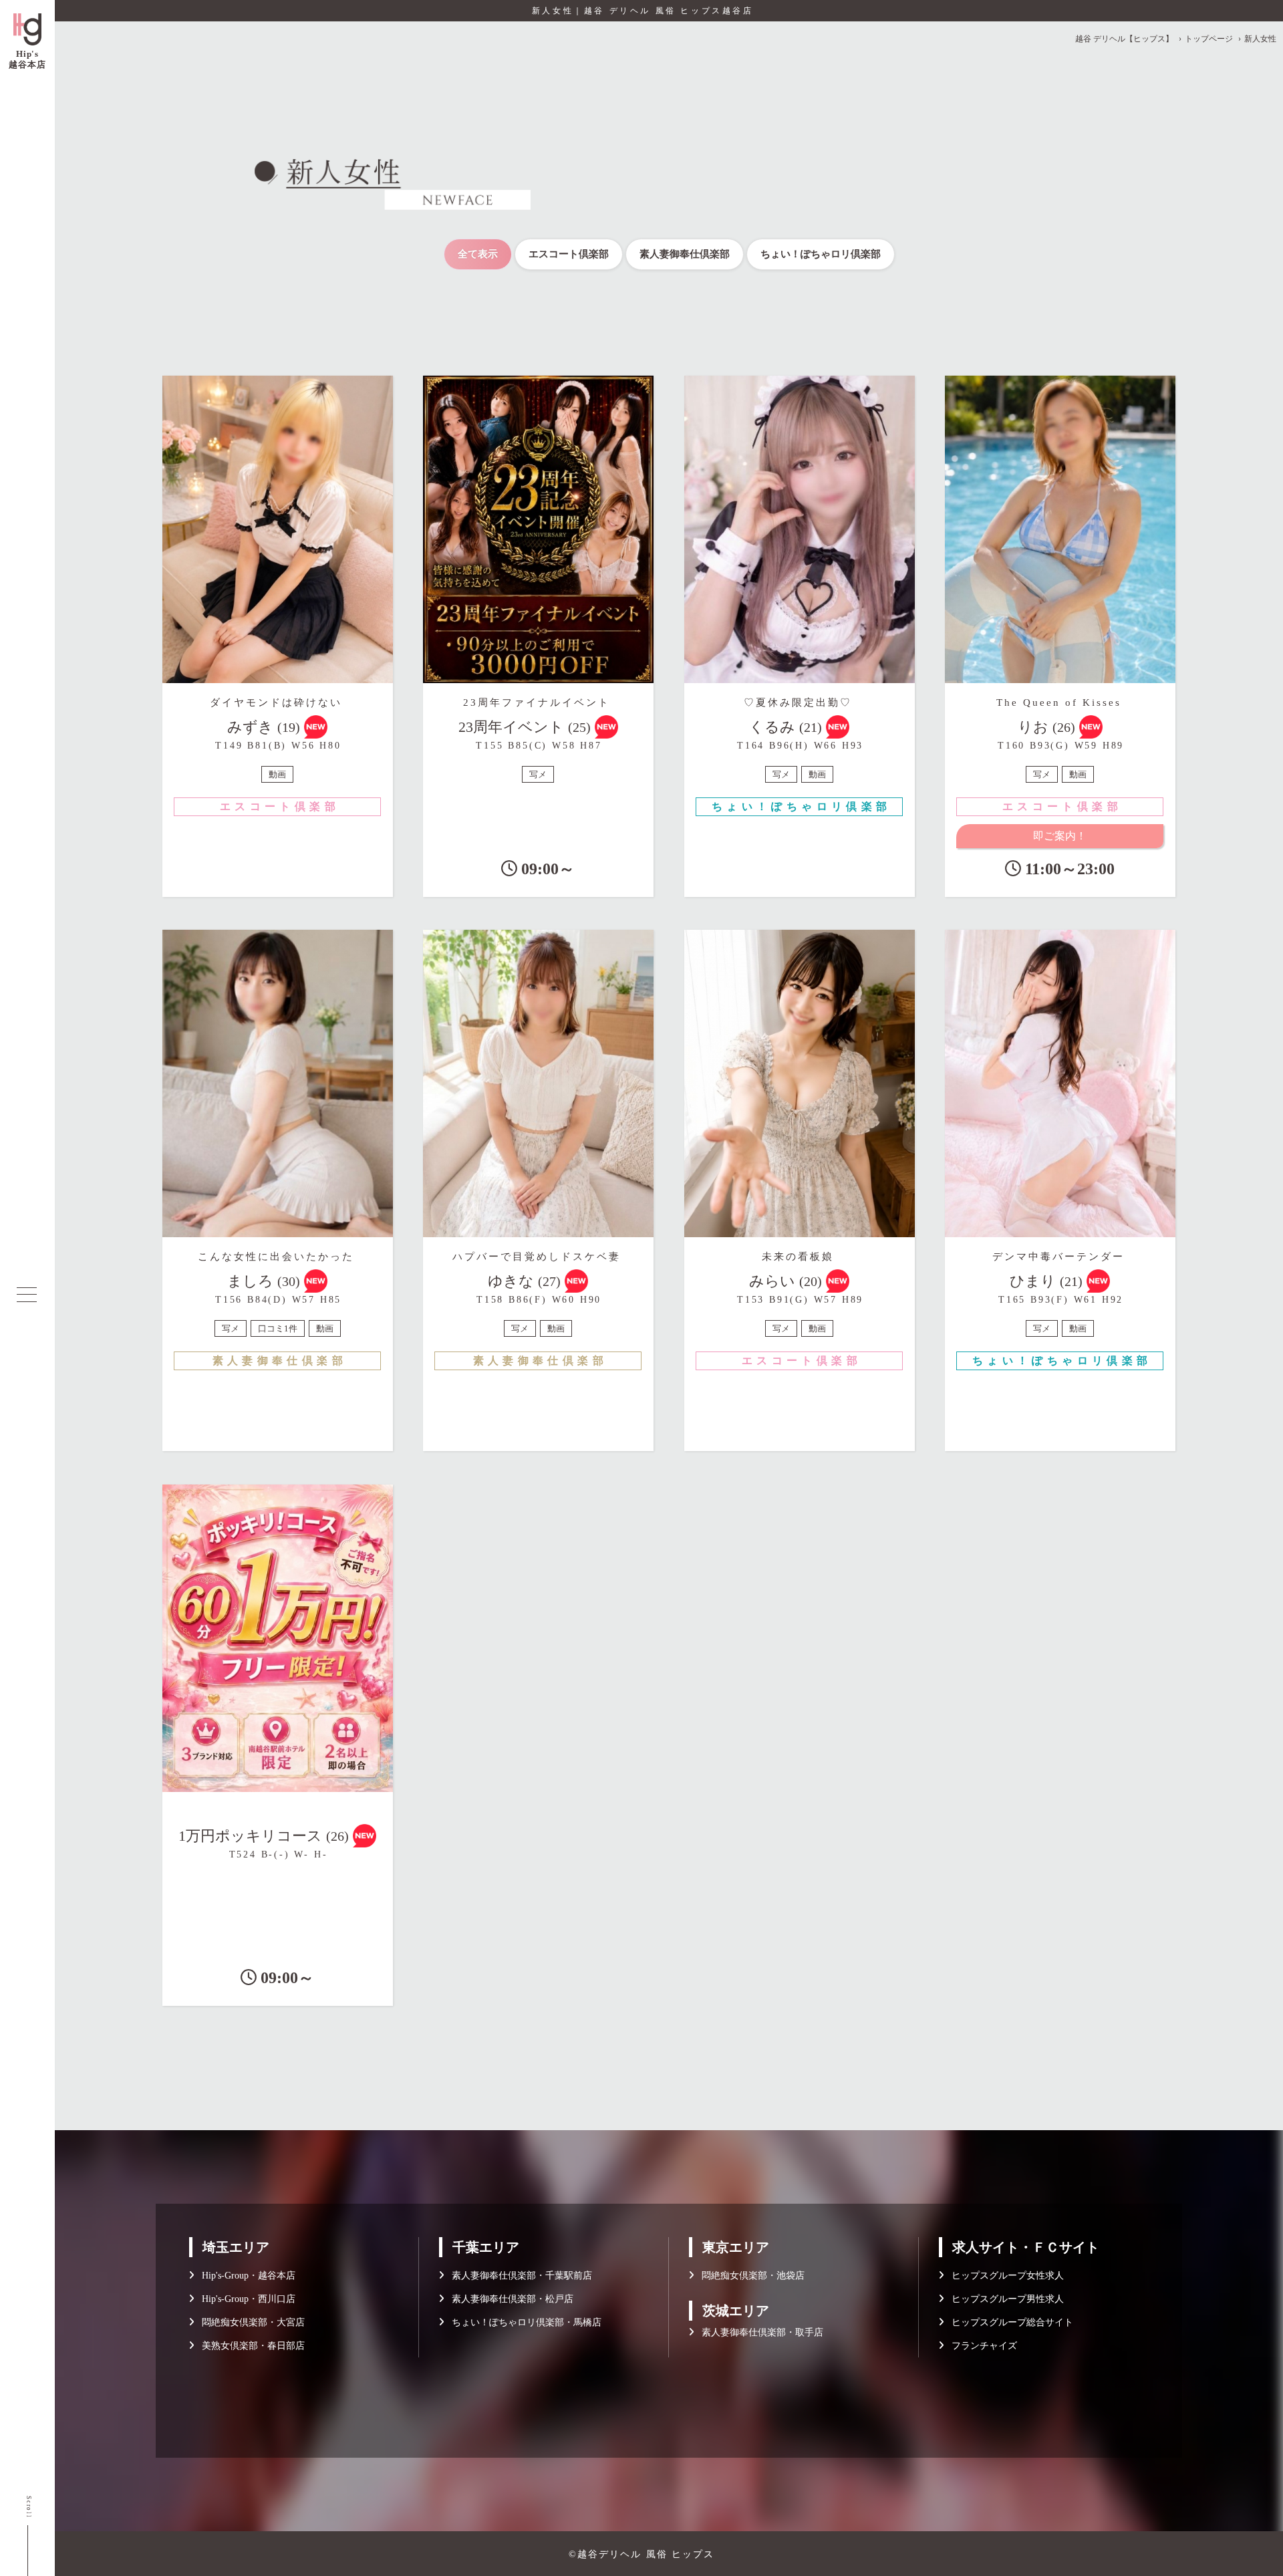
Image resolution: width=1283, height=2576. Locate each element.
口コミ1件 (278, 1328)
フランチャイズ (980, 2346)
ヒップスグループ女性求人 (1004, 2276)
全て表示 (478, 254)
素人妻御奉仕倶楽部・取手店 (758, 2332)
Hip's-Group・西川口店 (245, 2299)
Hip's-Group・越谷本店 (245, 2276)
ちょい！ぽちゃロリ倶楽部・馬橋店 (523, 2322)
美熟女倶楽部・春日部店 (249, 2346)
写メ (538, 774)
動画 (277, 774)
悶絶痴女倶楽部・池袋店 (749, 2276)
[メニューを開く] (27, 1295)
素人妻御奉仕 (685, 254)
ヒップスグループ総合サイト (1008, 2322)
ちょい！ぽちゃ (821, 254)
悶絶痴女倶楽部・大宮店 (249, 2322)
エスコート (569, 254)
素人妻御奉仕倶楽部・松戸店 (509, 2299)
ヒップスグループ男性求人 (1004, 2299)
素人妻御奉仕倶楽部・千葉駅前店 (518, 2276)
